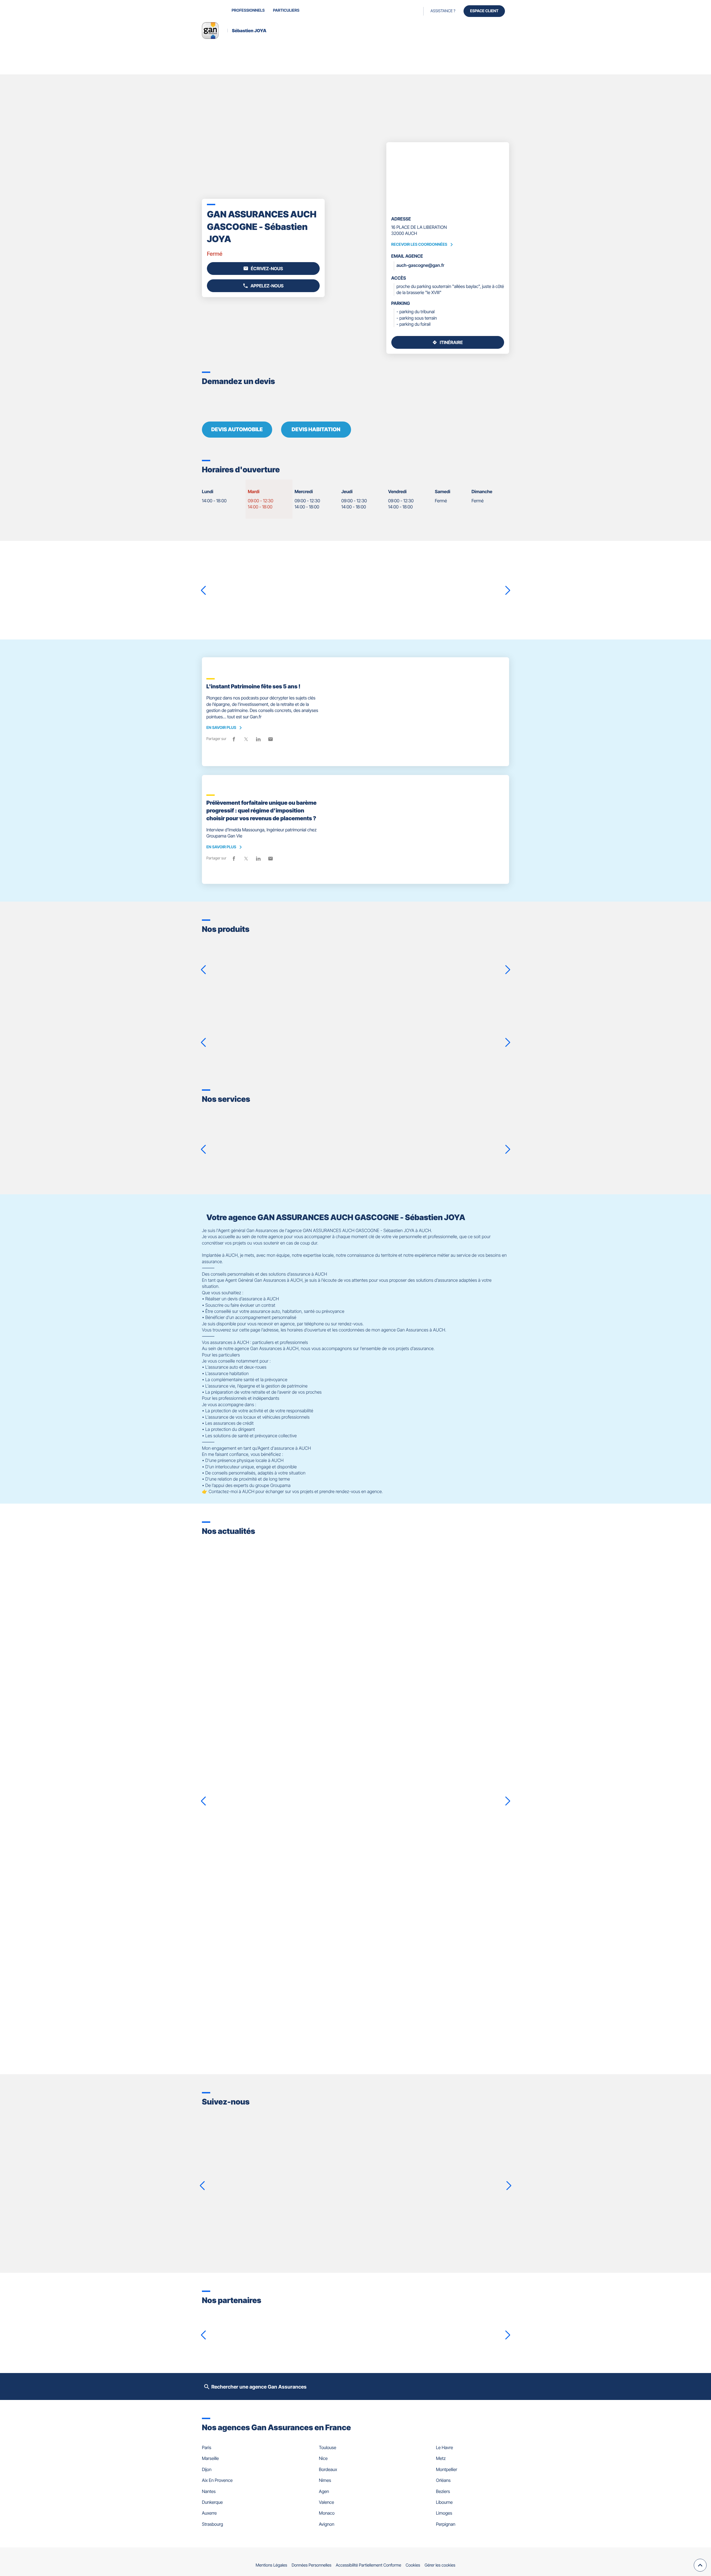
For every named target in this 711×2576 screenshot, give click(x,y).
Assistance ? (443, 11)
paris (207, 2447)
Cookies (413, 2565)
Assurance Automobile (403, 1022)
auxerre (209, 2513)
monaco (327, 2513)
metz (441, 2458)
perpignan (446, 2524)
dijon (207, 2469)
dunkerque (212, 2502)
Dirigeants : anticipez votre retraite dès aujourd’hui (280, 1911)
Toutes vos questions (657, 1160)
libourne (444, 2502)
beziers (443, 2491)
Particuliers (286, 10)
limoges (444, 2513)
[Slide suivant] (502, 177)
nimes (325, 2480)
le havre (445, 2447)
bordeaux (328, 2469)
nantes (209, 2491)
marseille (210, 2458)
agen (324, 2491)
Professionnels (248, 10)
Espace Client (357, 1160)
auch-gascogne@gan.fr (420, 265)
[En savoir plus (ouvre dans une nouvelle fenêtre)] (227, 2327)
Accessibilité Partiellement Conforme (369, 2565)
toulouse (327, 2447)
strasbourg (212, 2524)
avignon (326, 2524)
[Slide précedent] (393, 177)
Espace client (484, 11)
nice (323, 2458)
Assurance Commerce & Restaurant (428, 952)
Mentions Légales (271, 2565)
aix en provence (217, 2480)
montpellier (447, 2469)
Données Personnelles (311, 2565)
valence (326, 2502)
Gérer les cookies (440, 2565)
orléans (443, 2480)
